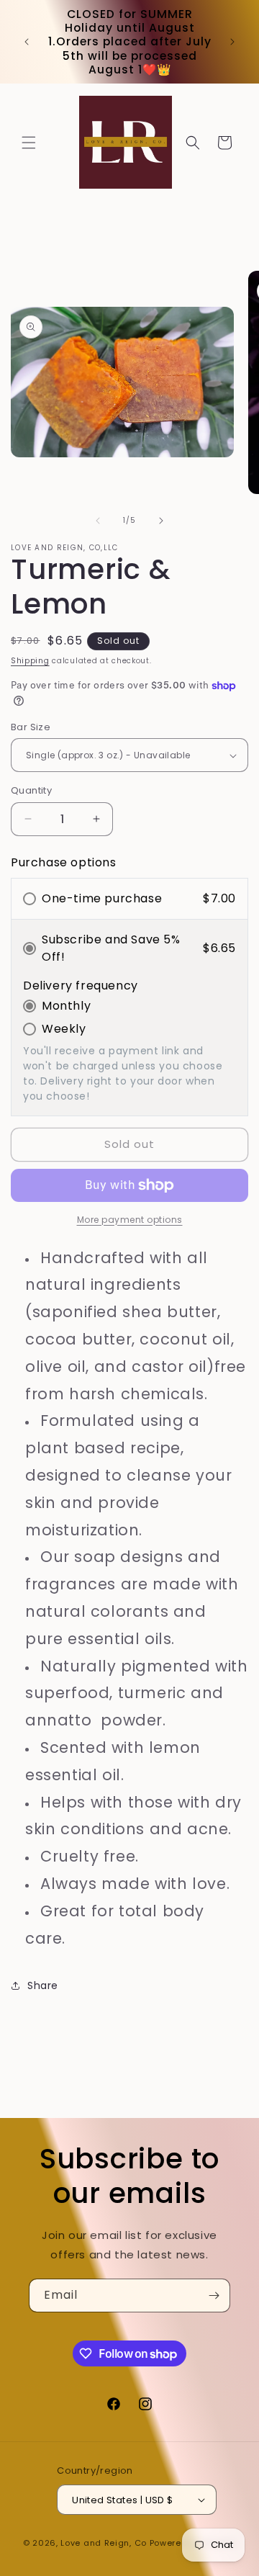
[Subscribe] (214, 2295)
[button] (29, 143)
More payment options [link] (130, 1220)
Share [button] (43, 1985)
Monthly (66, 1006)
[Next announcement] (232, 42)
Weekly (64, 1029)
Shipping (30, 661)
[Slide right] (161, 521)
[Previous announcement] (27, 42)
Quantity (31, 790)
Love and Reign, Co (104, 2543)
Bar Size (31, 727)
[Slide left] (98, 521)
